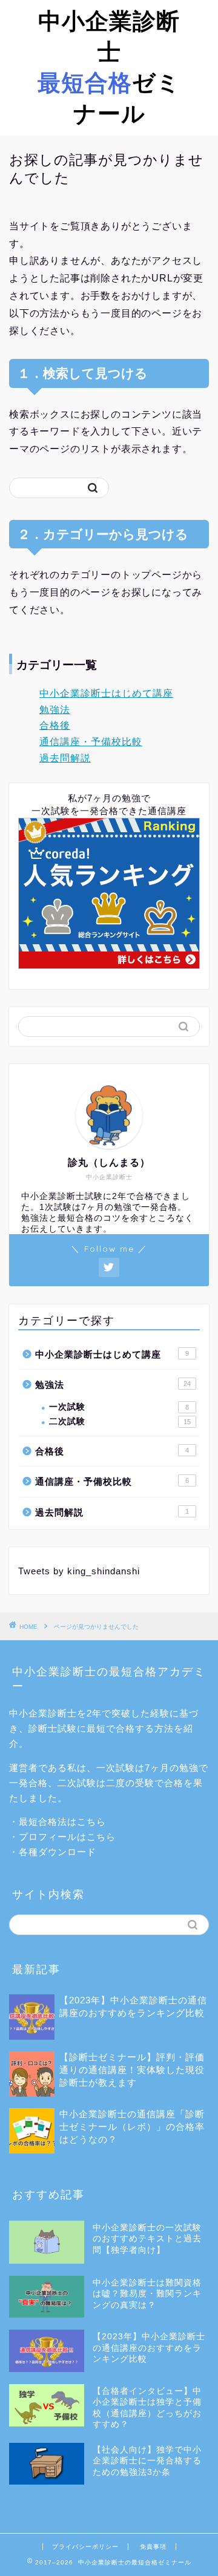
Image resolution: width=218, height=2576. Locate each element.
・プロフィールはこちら (62, 1837)
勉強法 (55, 710)
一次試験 (119, 1407)
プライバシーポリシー (85, 2547)
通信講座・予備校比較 (91, 742)
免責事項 (153, 2547)
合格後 (55, 725)
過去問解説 (65, 758)
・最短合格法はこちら (58, 1822)
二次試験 (120, 1421)
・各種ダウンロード (53, 1852)
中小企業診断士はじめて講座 (106, 693)
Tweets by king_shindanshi (79, 1571)
